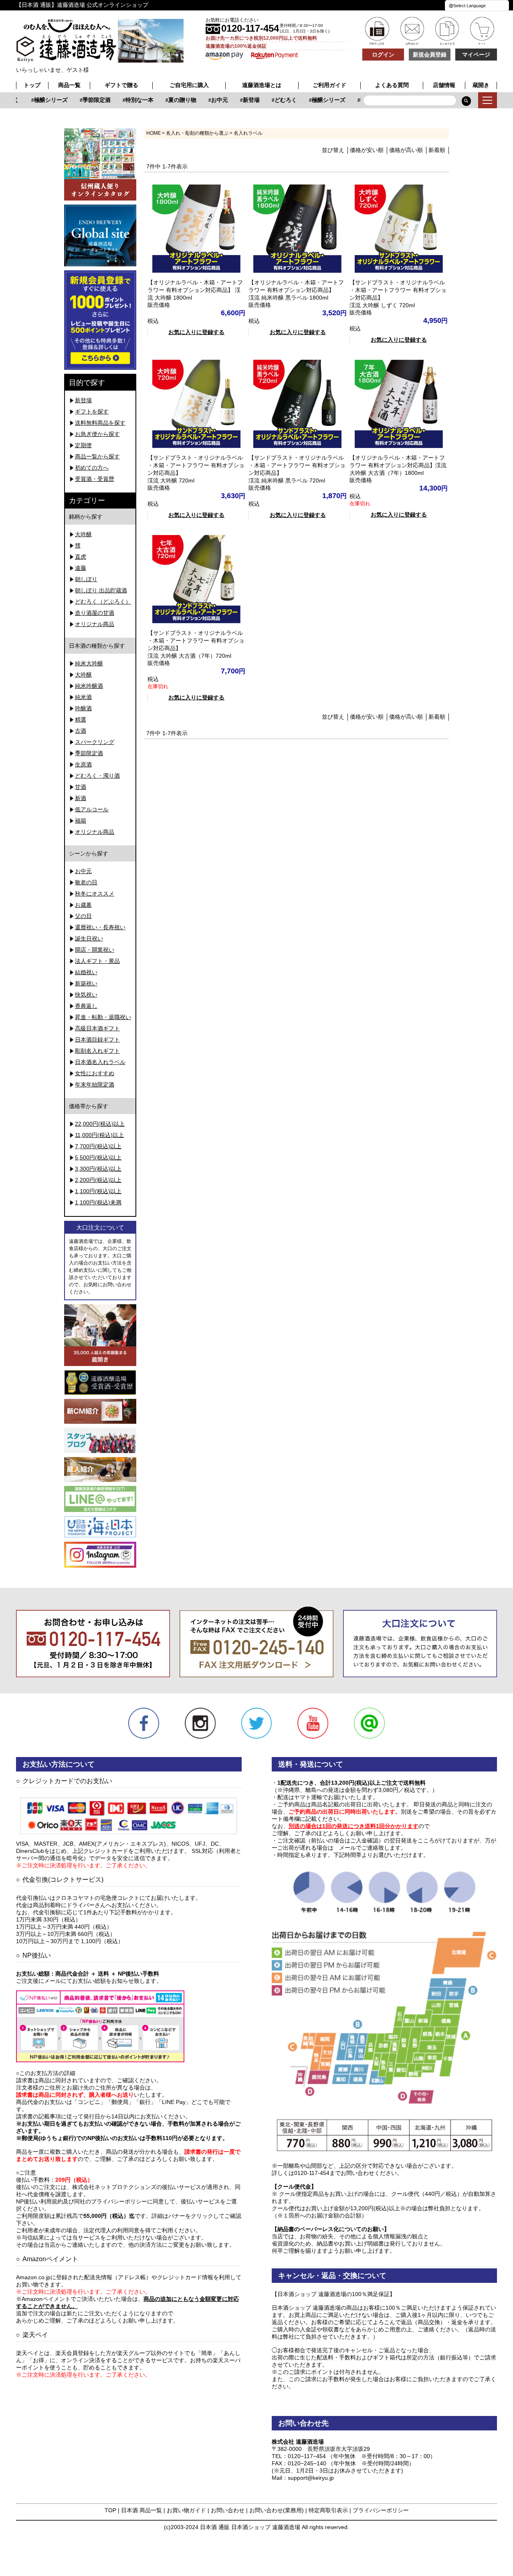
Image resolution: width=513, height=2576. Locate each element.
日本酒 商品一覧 (141, 2510)
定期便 (83, 445)
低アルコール (92, 809)
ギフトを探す (92, 411)
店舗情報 (444, 85)
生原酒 (83, 764)
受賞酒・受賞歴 (95, 479)
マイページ (476, 55)
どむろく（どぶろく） (103, 602)
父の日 (83, 916)
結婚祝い (86, 972)
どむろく (273, 100)
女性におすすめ (95, 1073)
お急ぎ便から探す (97, 434)
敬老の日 (86, 882)
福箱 (81, 821)
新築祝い (86, 983)
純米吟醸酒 (89, 686)
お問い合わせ (228, 2510)
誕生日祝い (89, 938)
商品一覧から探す (97, 456)
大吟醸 (83, 534)
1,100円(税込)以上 (98, 1191)
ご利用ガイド (329, 85)
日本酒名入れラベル (100, 1062)
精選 (81, 719)
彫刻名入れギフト (97, 1051)
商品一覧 (69, 85)
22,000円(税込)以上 (100, 1124)
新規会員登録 (430, 55)
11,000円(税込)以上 (99, 1135)
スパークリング (95, 742)
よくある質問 (392, 85)
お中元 (206, 100)
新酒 (81, 798)
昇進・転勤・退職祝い (103, 1017)
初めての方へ (92, 468)
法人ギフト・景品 (97, 961)
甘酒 (81, 787)
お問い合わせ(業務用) (277, 2510)
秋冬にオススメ (95, 894)
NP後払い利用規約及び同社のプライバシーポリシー (82, 2201)
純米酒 (83, 697)
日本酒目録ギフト (97, 1040)
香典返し (86, 1006)
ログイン (383, 55)
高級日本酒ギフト (97, 1028)
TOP (110, 2510)
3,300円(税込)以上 (98, 1169)
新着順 (437, 150)
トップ (32, 85)
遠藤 (81, 568)
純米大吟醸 (89, 663)
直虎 (81, 557)
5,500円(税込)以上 (98, 1157)
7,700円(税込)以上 (98, 1146)
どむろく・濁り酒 (97, 776)
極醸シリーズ (38, 100)
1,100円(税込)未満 (98, 1202)
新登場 (238, 100)
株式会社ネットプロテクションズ (114, 2187)
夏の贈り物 (169, 100)
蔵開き (481, 85)
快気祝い (86, 995)
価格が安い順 (367, 150)
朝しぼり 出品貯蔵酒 (101, 590)
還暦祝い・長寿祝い (100, 927)
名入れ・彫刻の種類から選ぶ (197, 133)
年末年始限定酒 (95, 1084)
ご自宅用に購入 (189, 85)
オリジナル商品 (95, 624)
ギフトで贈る (121, 85)
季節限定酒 (83, 100)
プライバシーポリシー (381, 2510)
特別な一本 (126, 100)
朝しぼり (86, 579)
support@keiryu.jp (311, 2478)
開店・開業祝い (95, 950)
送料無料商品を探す (100, 423)
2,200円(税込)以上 (98, 1180)
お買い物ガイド (186, 2510)
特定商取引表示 (328, 2510)
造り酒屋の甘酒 (95, 613)
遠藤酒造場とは (262, 85)
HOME (153, 133)
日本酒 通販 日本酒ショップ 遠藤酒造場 (250, 2527)
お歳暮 (83, 905)
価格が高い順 (406, 150)
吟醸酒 (83, 708)
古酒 (81, 731)
